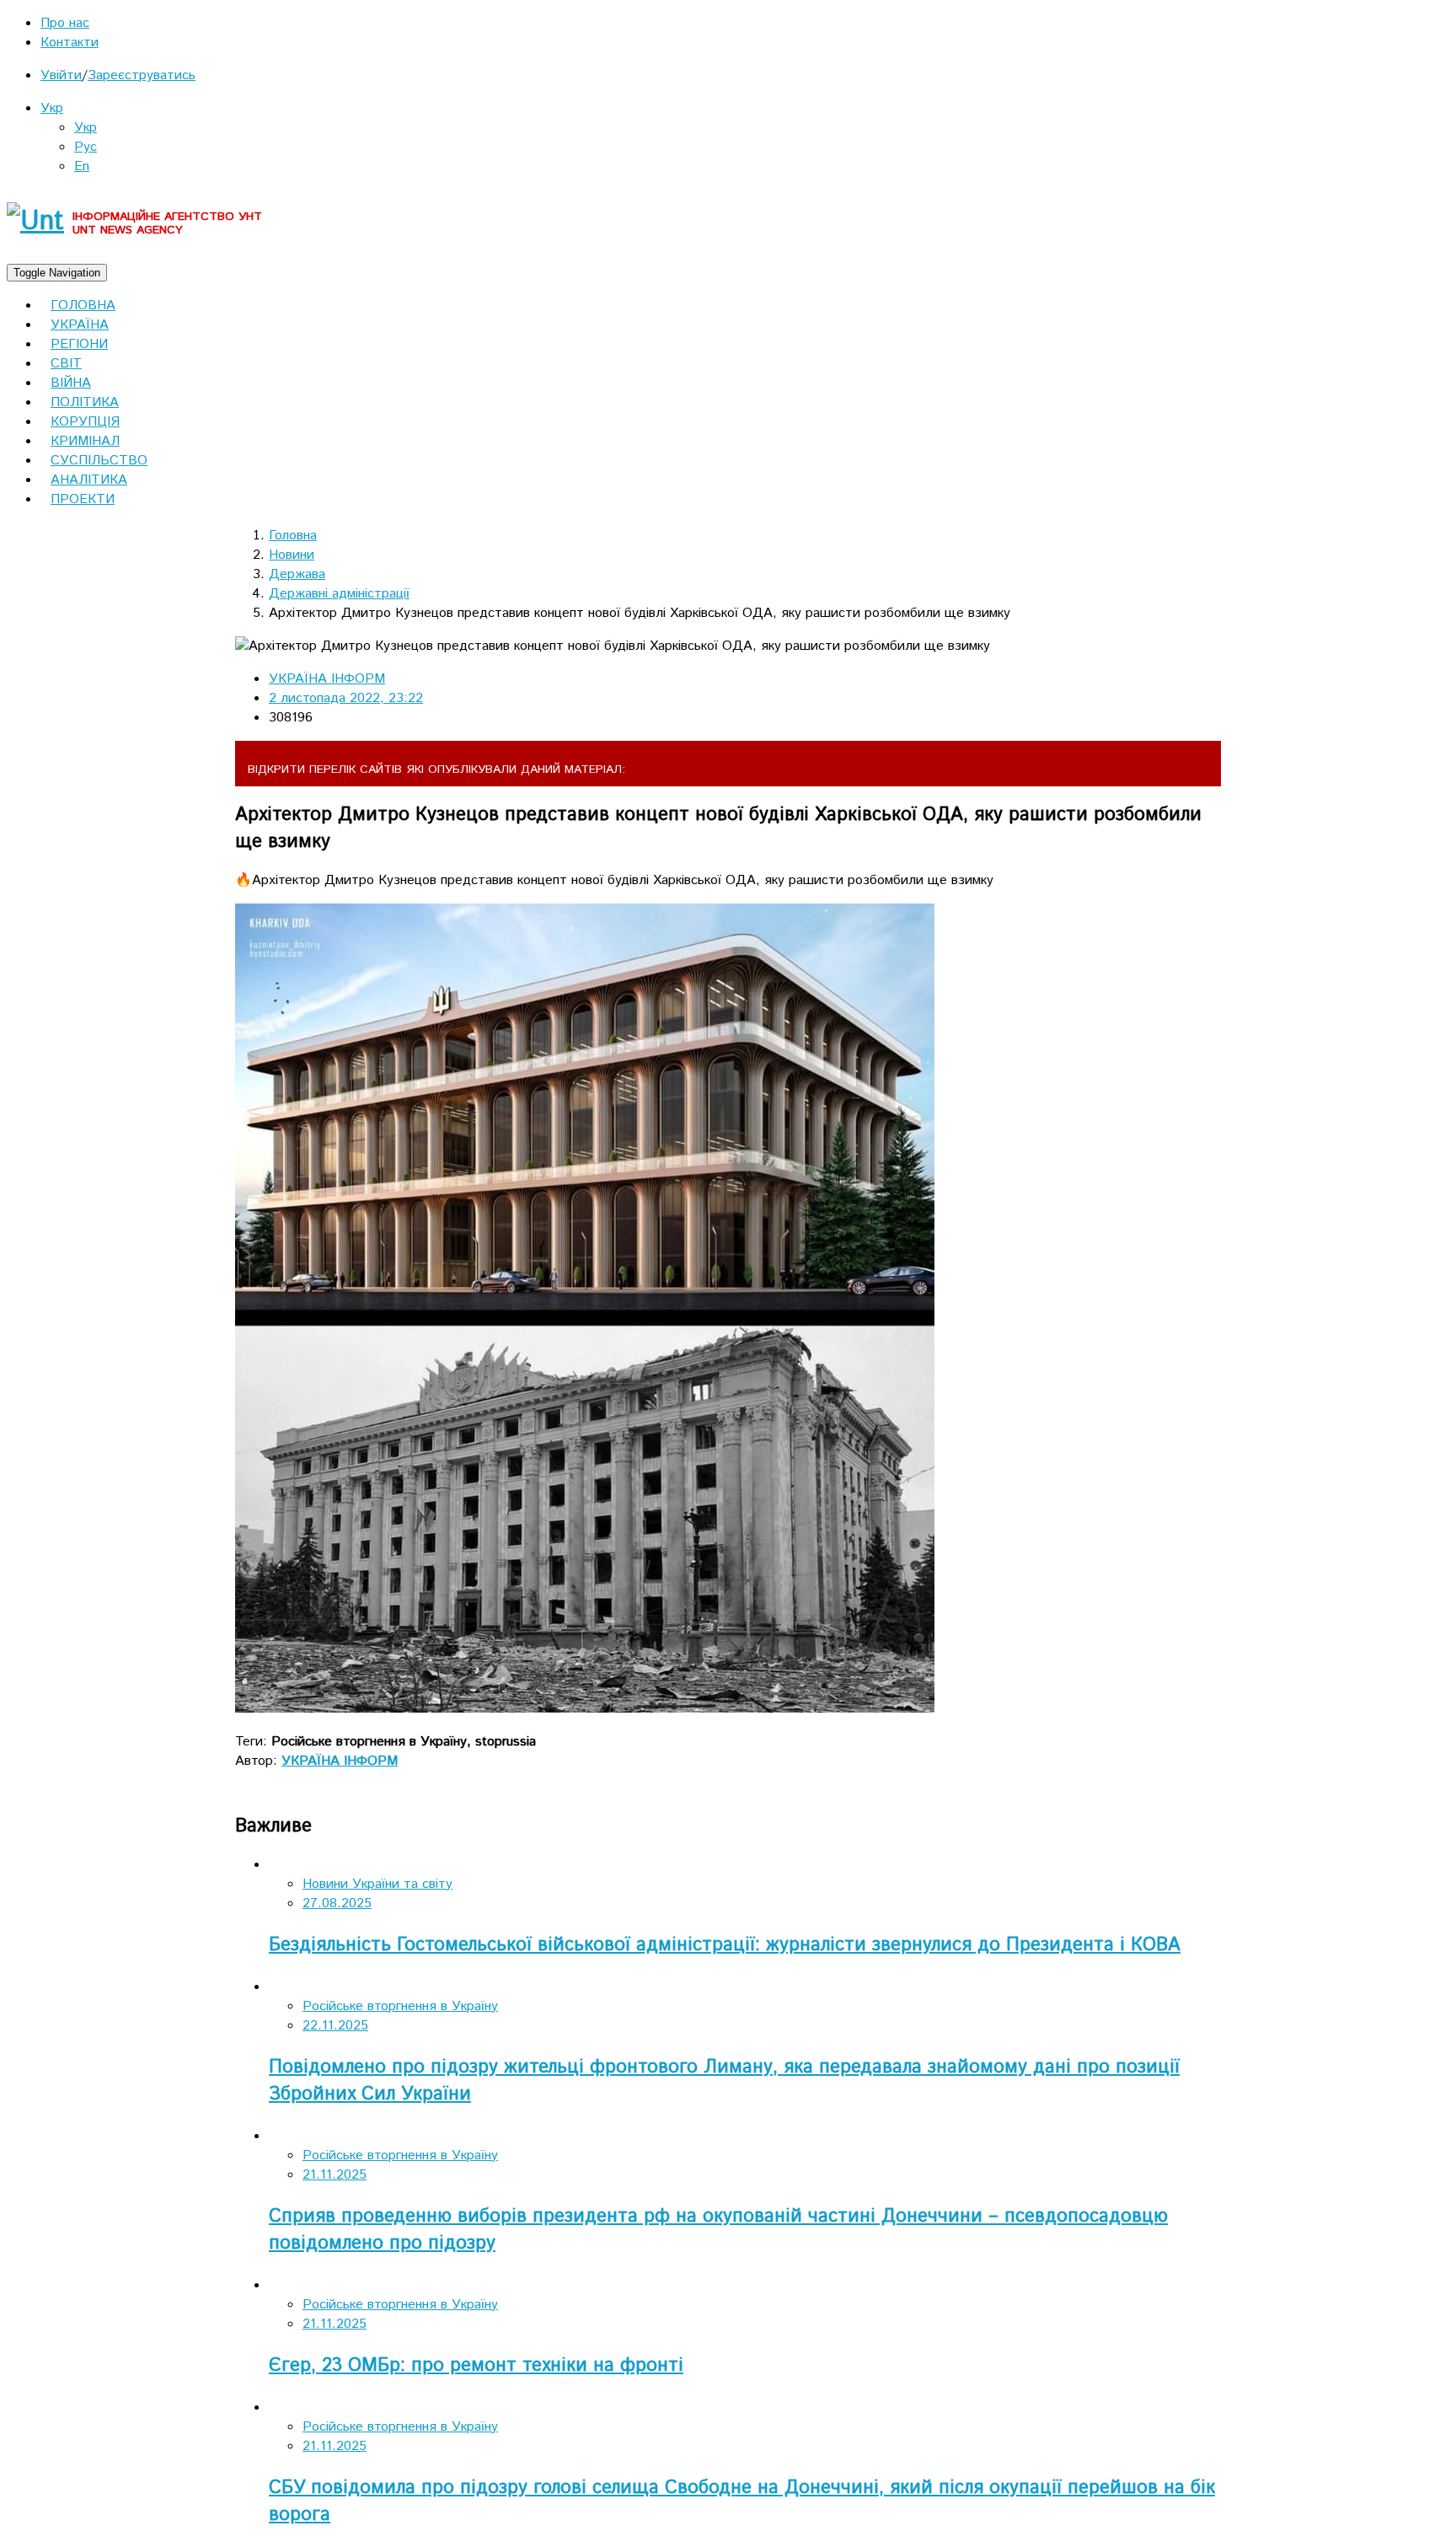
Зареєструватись (142, 75)
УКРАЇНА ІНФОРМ (327, 679)
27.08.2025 (337, 1904)
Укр (52, 108)
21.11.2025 (335, 2175)
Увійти (61, 75)
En (82, 166)
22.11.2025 (335, 2026)
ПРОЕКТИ (83, 499)
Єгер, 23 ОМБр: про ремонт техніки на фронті (476, 2366)
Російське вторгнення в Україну (400, 2006)
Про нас (65, 23)
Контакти (70, 43)
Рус (86, 147)
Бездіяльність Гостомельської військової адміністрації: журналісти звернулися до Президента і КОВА (725, 1945)
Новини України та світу (377, 1884)
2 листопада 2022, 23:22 (346, 698)
